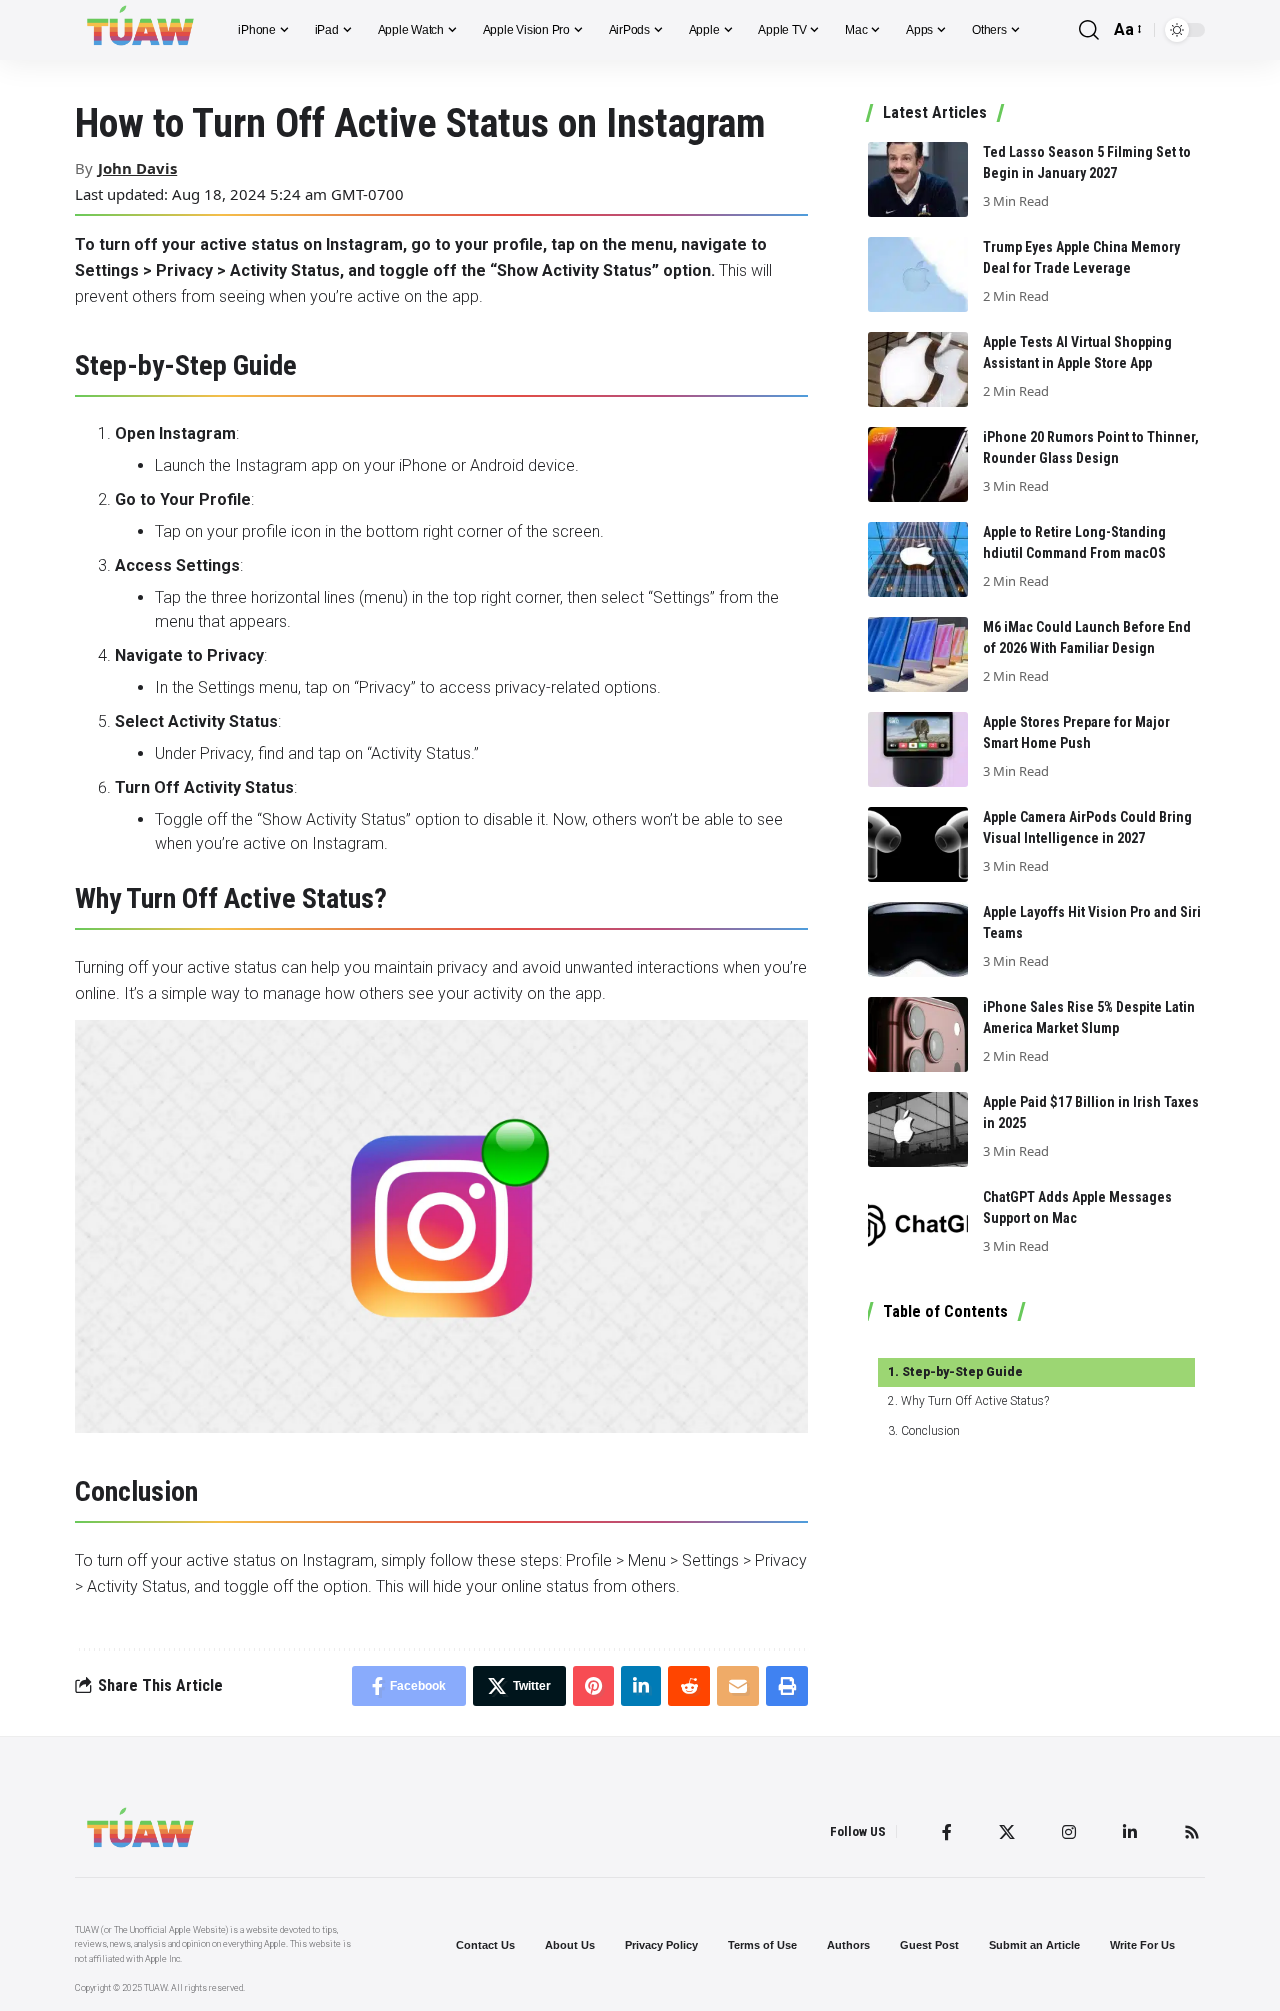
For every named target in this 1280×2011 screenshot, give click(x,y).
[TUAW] (140, 30)
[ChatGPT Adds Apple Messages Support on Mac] (918, 1224)
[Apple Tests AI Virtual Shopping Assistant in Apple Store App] (918, 369)
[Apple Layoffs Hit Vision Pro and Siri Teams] (918, 939)
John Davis (137, 168)
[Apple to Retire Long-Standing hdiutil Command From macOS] (918, 559)
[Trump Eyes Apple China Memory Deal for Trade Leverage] (918, 274)
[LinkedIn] (1130, 1832)
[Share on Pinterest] (593, 1686)
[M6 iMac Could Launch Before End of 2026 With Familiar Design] (918, 654)
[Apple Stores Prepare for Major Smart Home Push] (918, 749)
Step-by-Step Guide (962, 1372)
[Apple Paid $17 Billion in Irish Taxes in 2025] (918, 1129)
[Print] (787, 1686)
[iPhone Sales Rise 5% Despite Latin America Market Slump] (918, 1034)
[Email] (738, 1686)
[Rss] (1192, 1832)
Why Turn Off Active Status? (974, 1401)
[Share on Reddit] (689, 1686)
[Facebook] (947, 1832)
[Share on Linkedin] (641, 1686)
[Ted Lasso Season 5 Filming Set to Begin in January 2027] (918, 179)
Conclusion (930, 1431)
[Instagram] (1069, 1832)
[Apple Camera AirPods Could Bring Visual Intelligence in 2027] (918, 844)
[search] (1089, 30)
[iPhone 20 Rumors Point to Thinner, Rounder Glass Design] (918, 464)
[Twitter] (1007, 1832)
